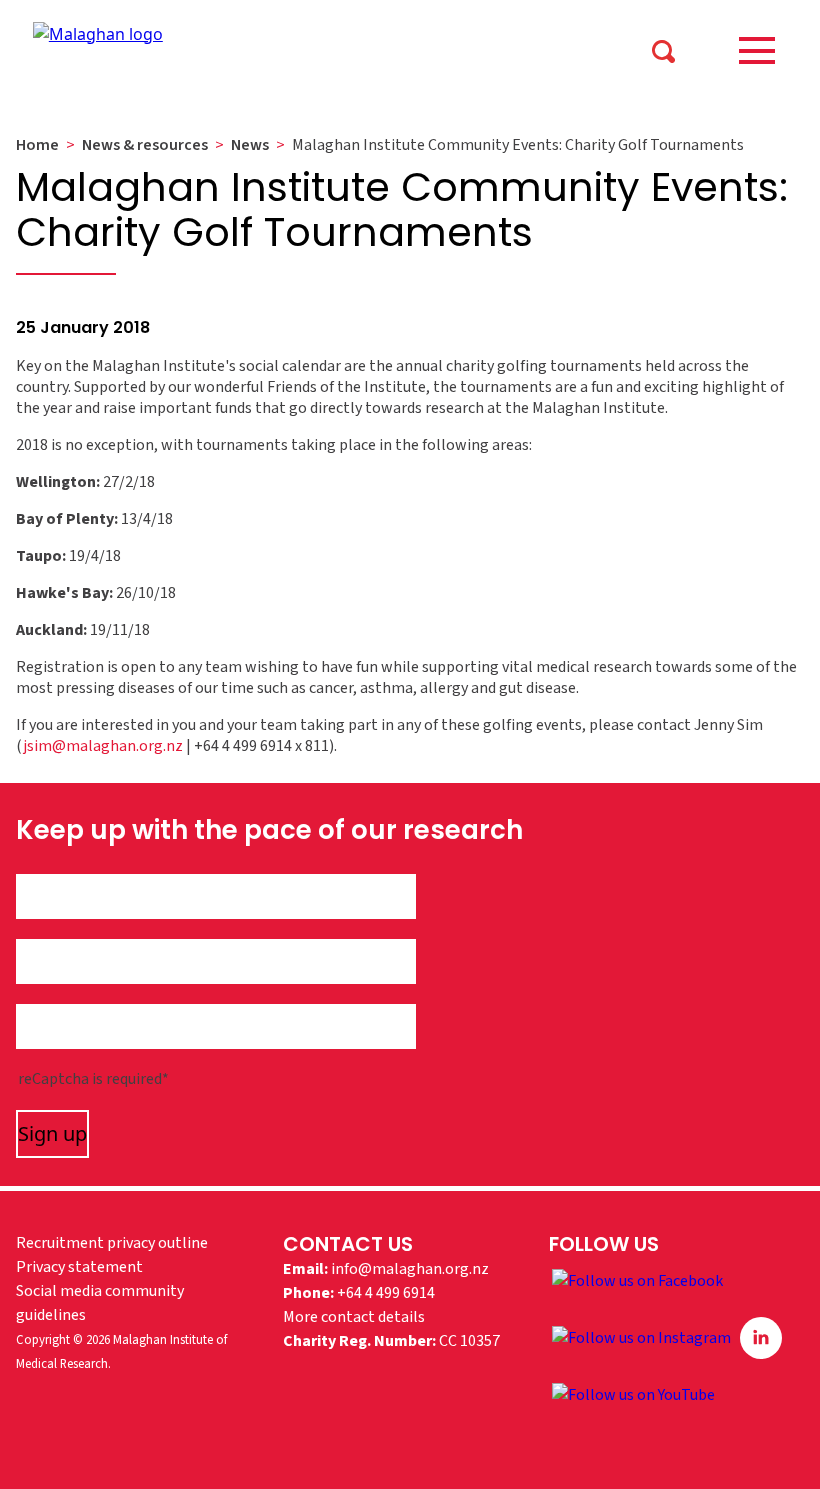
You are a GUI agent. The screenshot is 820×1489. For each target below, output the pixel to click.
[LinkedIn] (761, 1337)
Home (37, 145)
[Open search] (663, 50)
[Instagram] (643, 1337)
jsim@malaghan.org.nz (103, 746)
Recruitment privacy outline (112, 1243)
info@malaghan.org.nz (410, 1269)
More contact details (354, 1317)
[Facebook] (637, 1280)
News (250, 145)
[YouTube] (633, 1394)
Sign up (52, 1133)
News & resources (145, 145)
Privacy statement (79, 1267)
